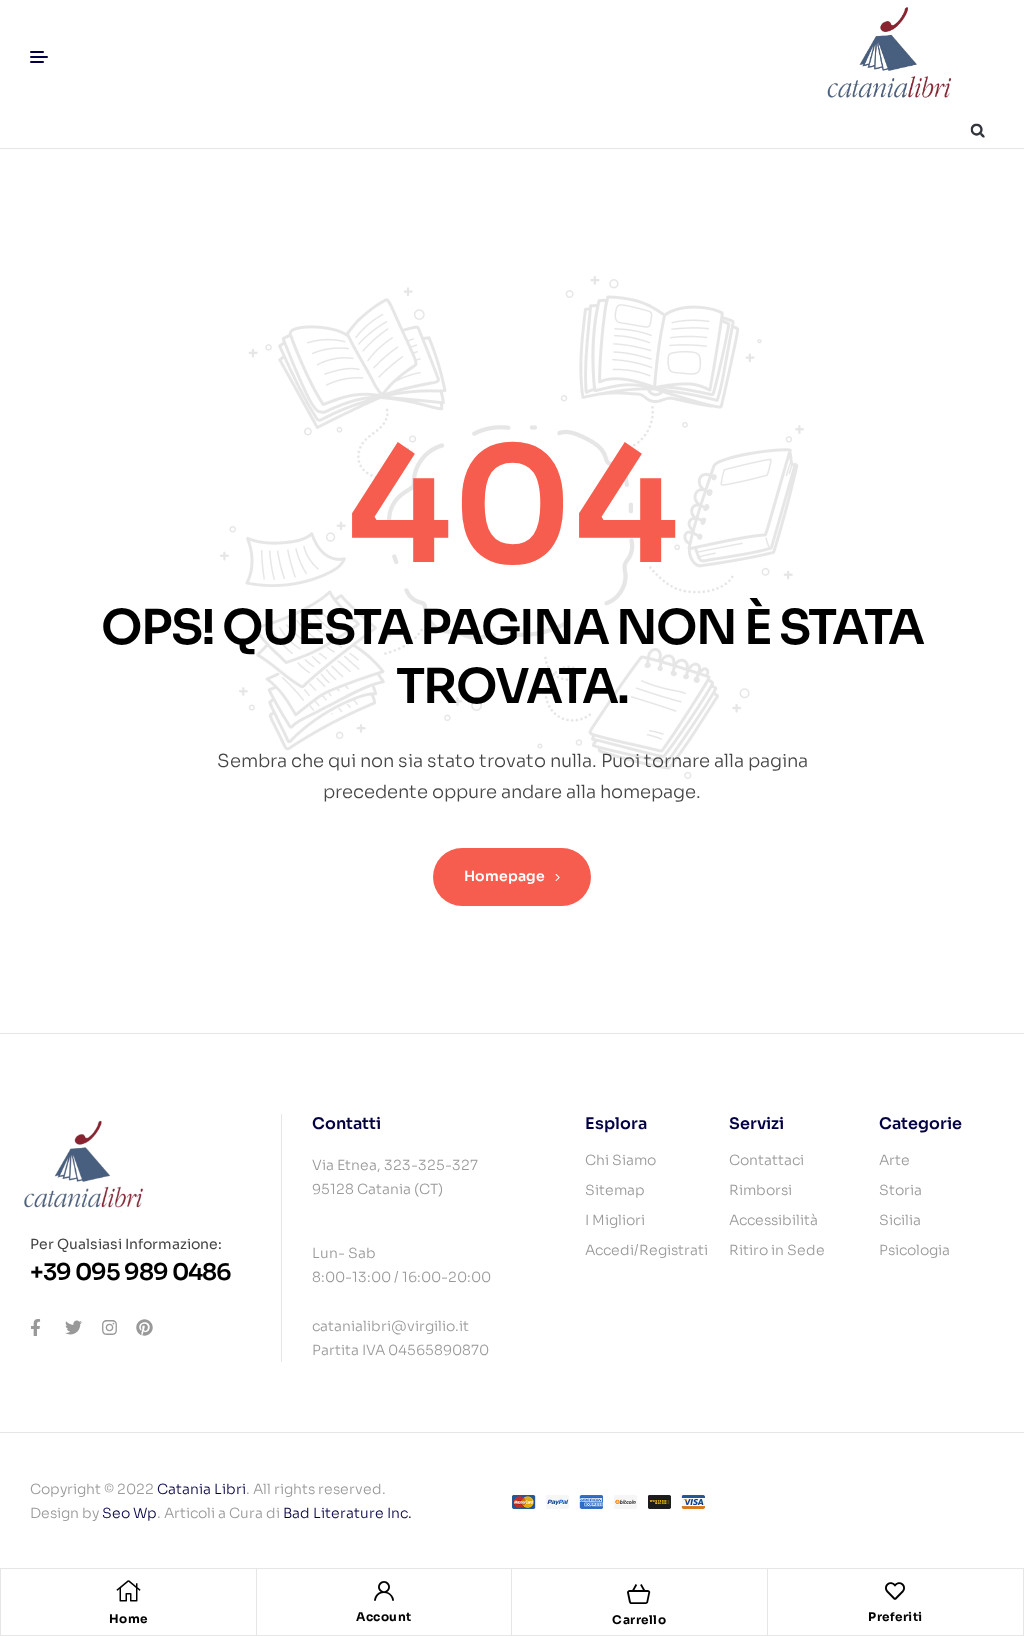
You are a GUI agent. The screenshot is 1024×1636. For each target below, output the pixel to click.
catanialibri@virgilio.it (390, 1326)
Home (128, 1618)
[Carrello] (639, 1594)
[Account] (384, 1591)
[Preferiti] (895, 1591)
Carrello (639, 1619)
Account (384, 1616)
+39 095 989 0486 (130, 1272)
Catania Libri (201, 1489)
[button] (977, 130)
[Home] (128, 1591)
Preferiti (895, 1616)
